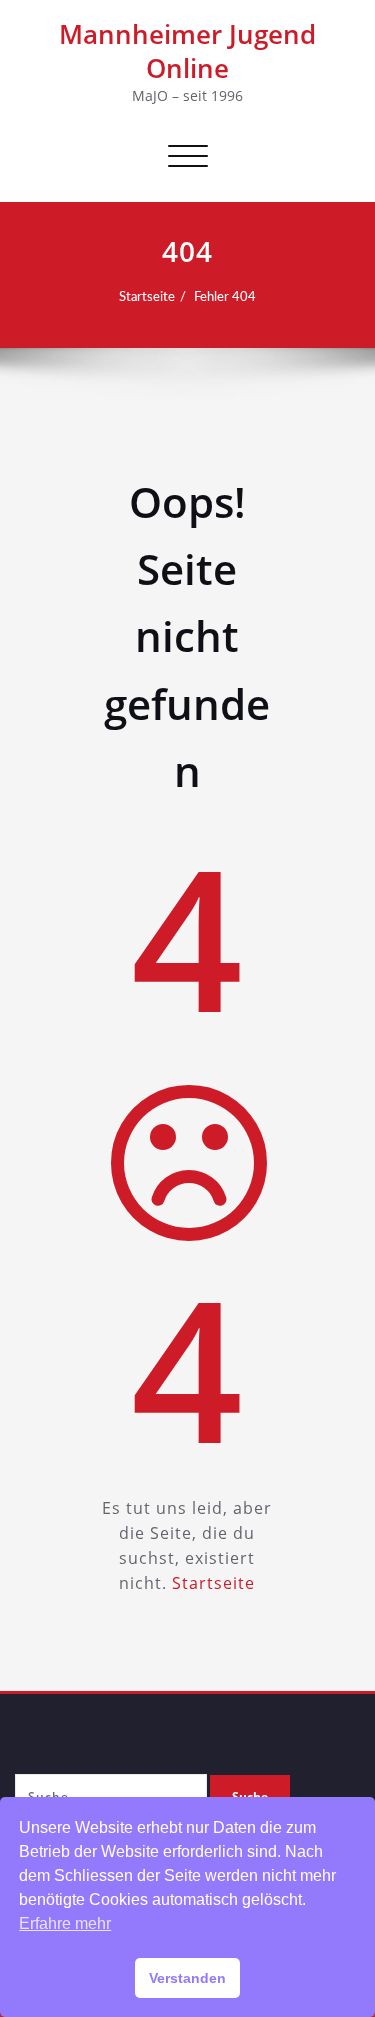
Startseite (147, 297)
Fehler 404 (225, 297)
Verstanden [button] (187, 1978)
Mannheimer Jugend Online (187, 51)
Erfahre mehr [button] (65, 1923)
